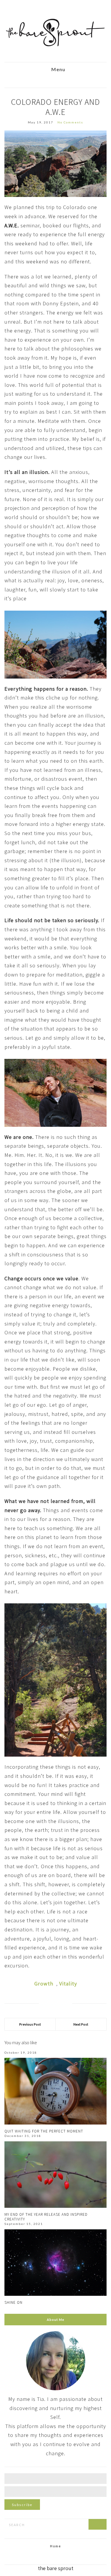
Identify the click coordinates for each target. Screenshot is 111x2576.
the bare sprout (56, 2568)
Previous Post (30, 2024)
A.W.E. (12, 225)
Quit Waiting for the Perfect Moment (44, 2131)
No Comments (70, 122)
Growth (44, 1984)
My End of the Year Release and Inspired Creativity (46, 2217)
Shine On (13, 2302)
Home (56, 2546)
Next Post (81, 2024)
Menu (58, 70)
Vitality (68, 1984)
